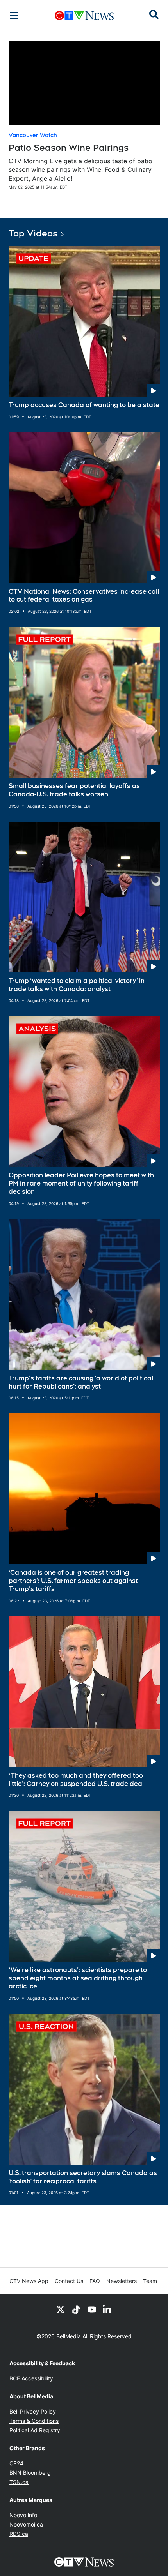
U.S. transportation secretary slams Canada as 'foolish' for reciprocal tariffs (83, 2177)
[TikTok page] (76, 2309)
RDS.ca (19, 2534)
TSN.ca (19, 2482)
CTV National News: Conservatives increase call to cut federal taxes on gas (84, 596)
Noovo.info (23, 2515)
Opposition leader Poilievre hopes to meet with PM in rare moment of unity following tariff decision (81, 1183)
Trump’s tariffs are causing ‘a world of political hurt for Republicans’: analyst (81, 1382)
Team (150, 2281)
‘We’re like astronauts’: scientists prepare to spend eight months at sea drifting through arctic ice (78, 1978)
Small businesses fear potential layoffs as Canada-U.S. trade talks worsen (74, 790)
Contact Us (69, 2281)
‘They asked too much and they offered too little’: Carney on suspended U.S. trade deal (76, 1780)
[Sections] (14, 16)
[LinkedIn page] (107, 2309)
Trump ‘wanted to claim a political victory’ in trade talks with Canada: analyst (77, 985)
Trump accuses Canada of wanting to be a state (84, 405)
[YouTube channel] (92, 2309)
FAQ (95, 2281)
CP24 (16, 2463)
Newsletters (122, 2281)
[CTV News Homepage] (84, 16)
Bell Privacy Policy (33, 2411)
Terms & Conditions (34, 2421)
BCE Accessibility (31, 2378)
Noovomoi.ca (26, 2524)
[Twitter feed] (61, 2309)
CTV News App (29, 2281)
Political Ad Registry (35, 2430)
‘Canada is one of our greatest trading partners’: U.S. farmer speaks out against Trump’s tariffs (73, 1581)
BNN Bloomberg (30, 2473)
